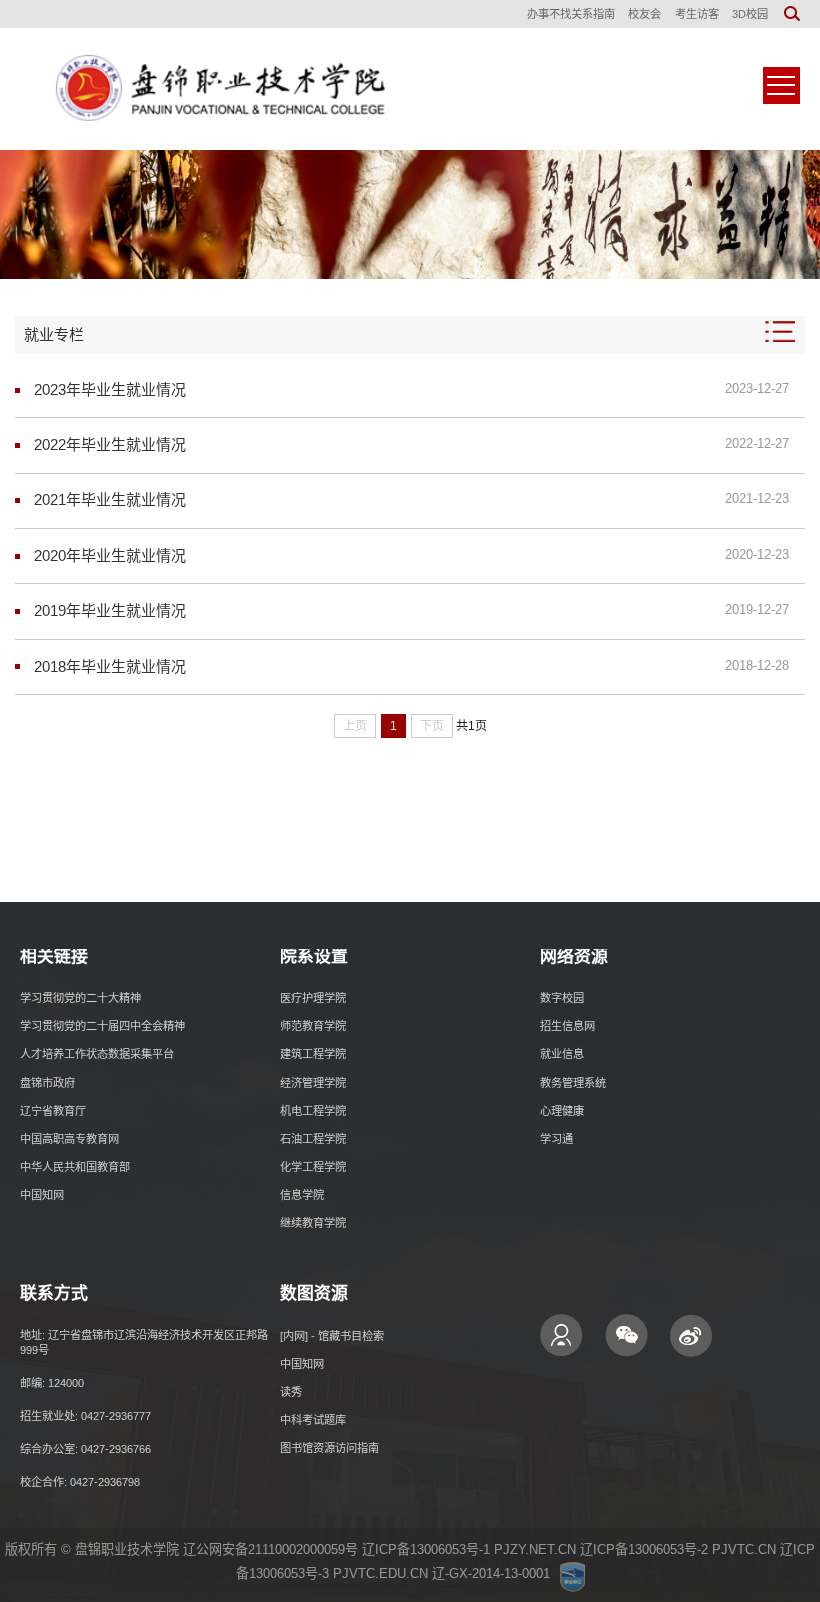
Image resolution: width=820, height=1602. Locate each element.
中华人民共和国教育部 (75, 1167)
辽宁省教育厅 (53, 1111)
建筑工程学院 (313, 1054)
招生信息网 (567, 1026)
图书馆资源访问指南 (329, 1448)
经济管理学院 (313, 1083)
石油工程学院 (313, 1139)
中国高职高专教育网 (69, 1139)
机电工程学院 (313, 1111)
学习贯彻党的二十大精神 (80, 998)
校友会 (644, 14)
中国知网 (42, 1195)
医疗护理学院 (313, 998)
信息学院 (302, 1195)
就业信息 (562, 1054)
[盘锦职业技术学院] (215, 89)
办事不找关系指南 (571, 14)
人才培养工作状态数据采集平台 (97, 1054)
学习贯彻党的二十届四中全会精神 (102, 1026)
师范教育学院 (313, 1026)
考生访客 (697, 14)
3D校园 (750, 14)
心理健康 (562, 1111)
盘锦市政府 (47, 1083)
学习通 (556, 1139)
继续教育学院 (313, 1223)
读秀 (291, 1392)
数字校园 (562, 998)
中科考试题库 (313, 1420)
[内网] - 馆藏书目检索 (332, 1336)
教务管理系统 (573, 1083)
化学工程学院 (313, 1167)
